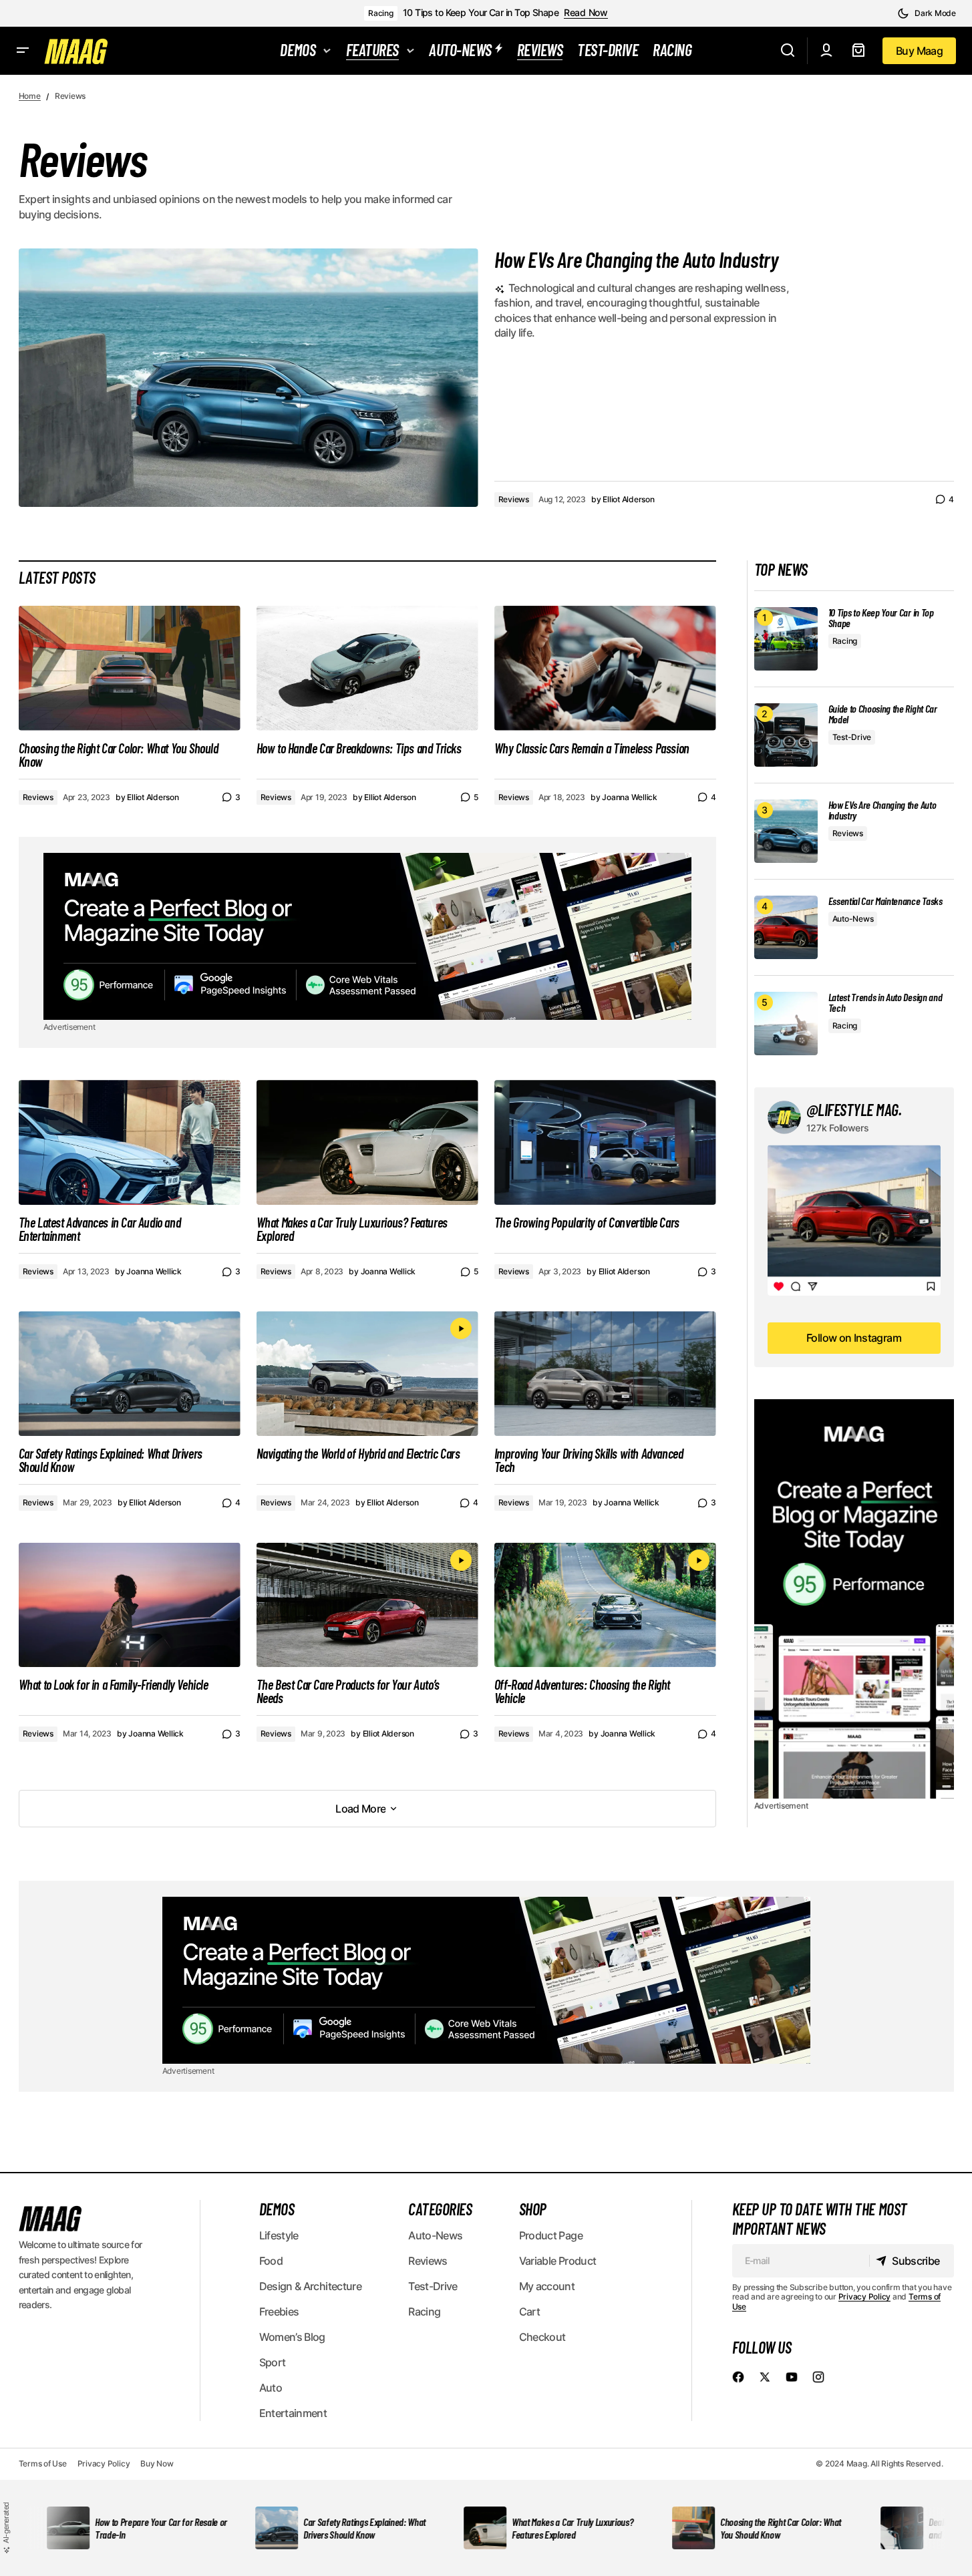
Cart (529, 2312)
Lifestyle (279, 2235)
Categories (440, 2209)
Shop (533, 2209)
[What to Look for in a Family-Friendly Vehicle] (130, 1605)
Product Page (551, 2235)
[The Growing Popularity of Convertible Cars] (605, 1142)
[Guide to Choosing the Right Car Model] (786, 735)
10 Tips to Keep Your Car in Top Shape (481, 13)
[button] (927, 13)
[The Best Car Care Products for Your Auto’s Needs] (367, 1605)
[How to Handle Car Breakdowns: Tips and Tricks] (367, 668)
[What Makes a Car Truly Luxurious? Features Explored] (367, 1142)
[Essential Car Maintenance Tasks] (786, 927)
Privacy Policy (865, 2296)
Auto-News (853, 919)
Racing (381, 13)
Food (271, 2261)
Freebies (279, 2312)
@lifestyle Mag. (854, 1110)
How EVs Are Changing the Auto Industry (637, 259)
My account (547, 2286)
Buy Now (157, 2463)
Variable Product (558, 2261)
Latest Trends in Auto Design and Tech (885, 1002)
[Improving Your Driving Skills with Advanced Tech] (605, 1373)
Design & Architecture (311, 2286)
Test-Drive (852, 737)
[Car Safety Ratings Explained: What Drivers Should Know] (130, 1373)
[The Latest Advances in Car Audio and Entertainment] (130, 1142)
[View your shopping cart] (858, 51)
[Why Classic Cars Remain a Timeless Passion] (605, 668)
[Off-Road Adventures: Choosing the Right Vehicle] (605, 1605)
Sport (273, 2362)
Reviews (514, 499)
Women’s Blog (292, 2337)
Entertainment (293, 2413)
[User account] (826, 51)
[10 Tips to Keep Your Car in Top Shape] (786, 639)
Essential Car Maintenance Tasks (885, 901)
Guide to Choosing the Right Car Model (883, 714)
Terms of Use (43, 2463)
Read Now (586, 13)
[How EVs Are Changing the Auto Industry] (786, 831)
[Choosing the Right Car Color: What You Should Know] (130, 668)
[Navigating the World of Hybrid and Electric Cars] (367, 1373)
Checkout (542, 2337)
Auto (271, 2388)
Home (30, 96)
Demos (277, 2209)
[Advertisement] (367, 936)
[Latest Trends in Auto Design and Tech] (786, 1024)
